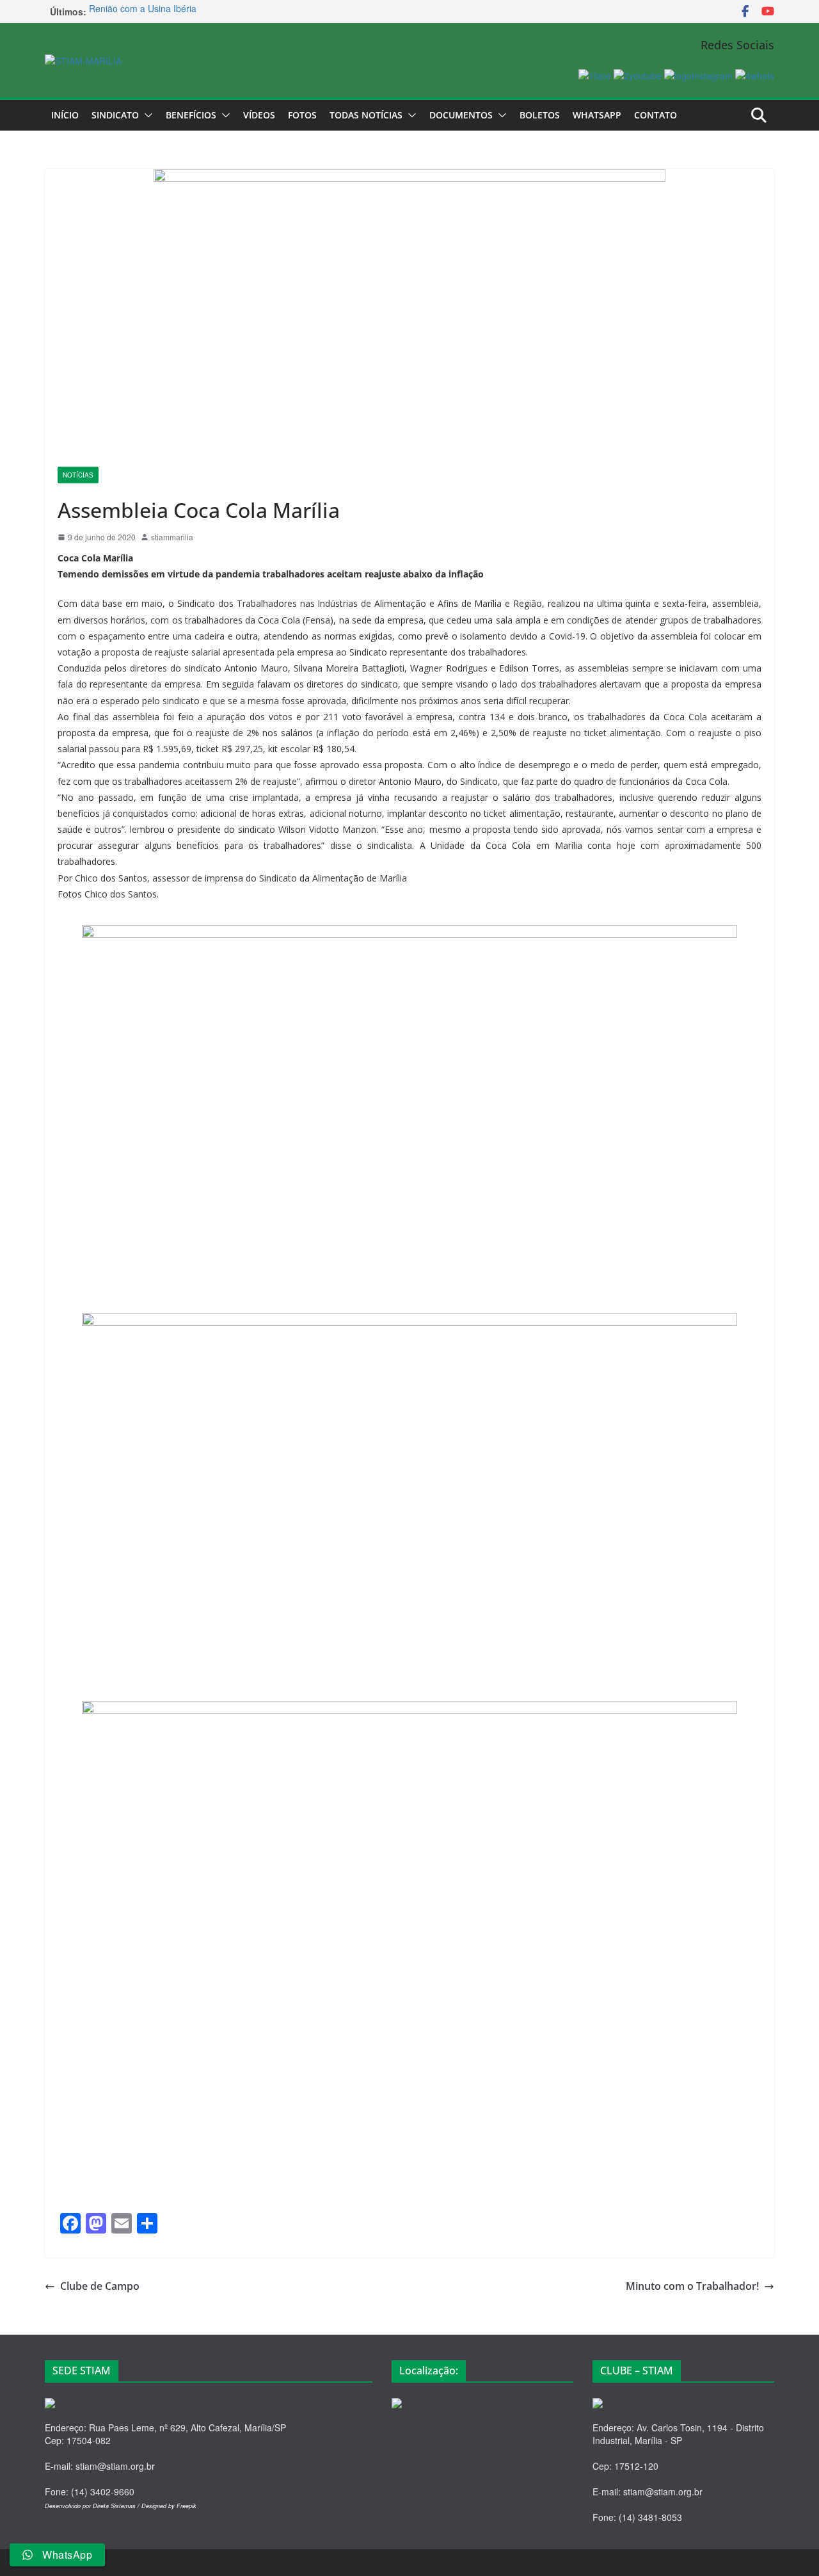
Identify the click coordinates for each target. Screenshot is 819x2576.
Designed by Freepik (169, 2506)
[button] (146, 115)
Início (65, 115)
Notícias (78, 475)
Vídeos (259, 115)
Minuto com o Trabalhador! (692, 2286)
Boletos (540, 115)
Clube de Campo (100, 2286)
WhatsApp (597, 115)
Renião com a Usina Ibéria (143, 12)
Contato (656, 115)
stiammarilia (172, 537)
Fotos (302, 115)
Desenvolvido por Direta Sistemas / (93, 2506)
